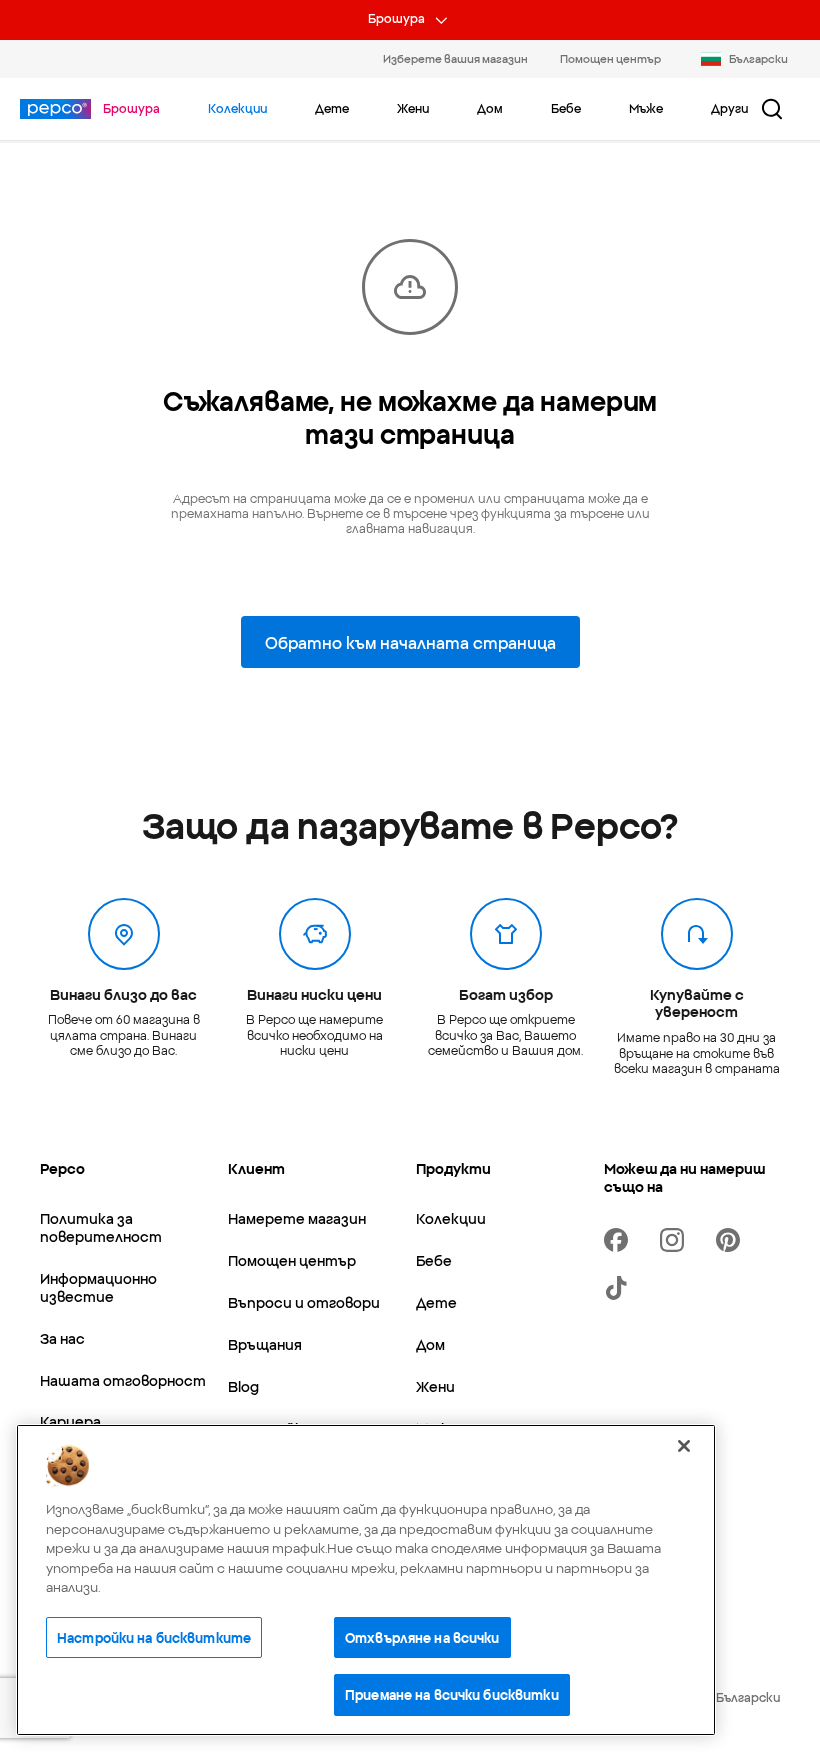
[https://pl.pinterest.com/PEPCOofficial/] (732, 1240)
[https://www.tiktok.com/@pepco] (620, 1288)
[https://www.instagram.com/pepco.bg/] (676, 1240)
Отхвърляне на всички (422, 1637)
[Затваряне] (684, 1446)
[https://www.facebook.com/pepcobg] (620, 1240)
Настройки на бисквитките (154, 1637)
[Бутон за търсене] (772, 109)
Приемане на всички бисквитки (452, 1694)
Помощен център (610, 58)
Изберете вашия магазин (455, 58)
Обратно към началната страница (410, 642)
